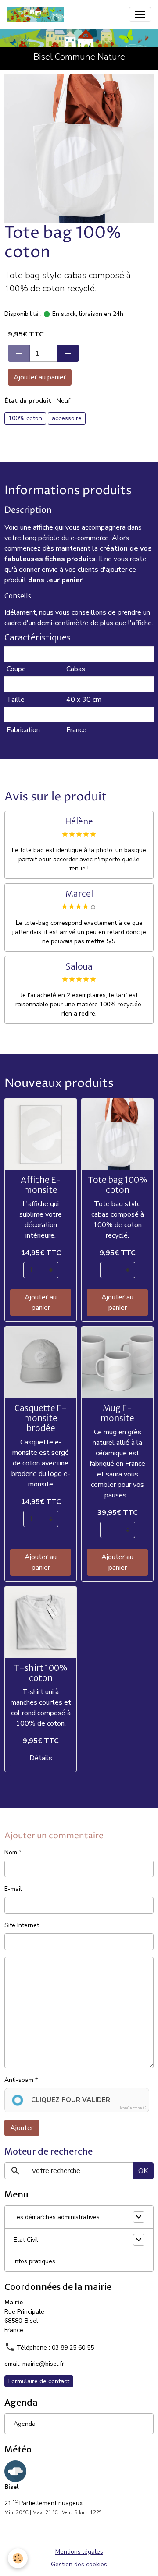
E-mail (13, 1889)
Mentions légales (79, 2552)
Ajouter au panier (40, 377)
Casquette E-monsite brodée (41, 1418)
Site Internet (22, 1925)
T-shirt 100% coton (41, 1673)
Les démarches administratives (57, 2217)
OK (143, 2171)
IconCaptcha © (133, 2108)
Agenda (25, 2424)
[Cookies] (18, 2558)
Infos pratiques (34, 2261)
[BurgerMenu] (140, 14)
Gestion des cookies (79, 2564)
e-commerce (90, 538)
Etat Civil (26, 2240)
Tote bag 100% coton (117, 1185)
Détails (41, 1758)
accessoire (67, 418)
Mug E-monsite (117, 1413)
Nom (11, 1852)
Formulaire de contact (39, 2381)
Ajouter (22, 2128)
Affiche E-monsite (41, 1185)
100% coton (25, 418)
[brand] (37, 14)
